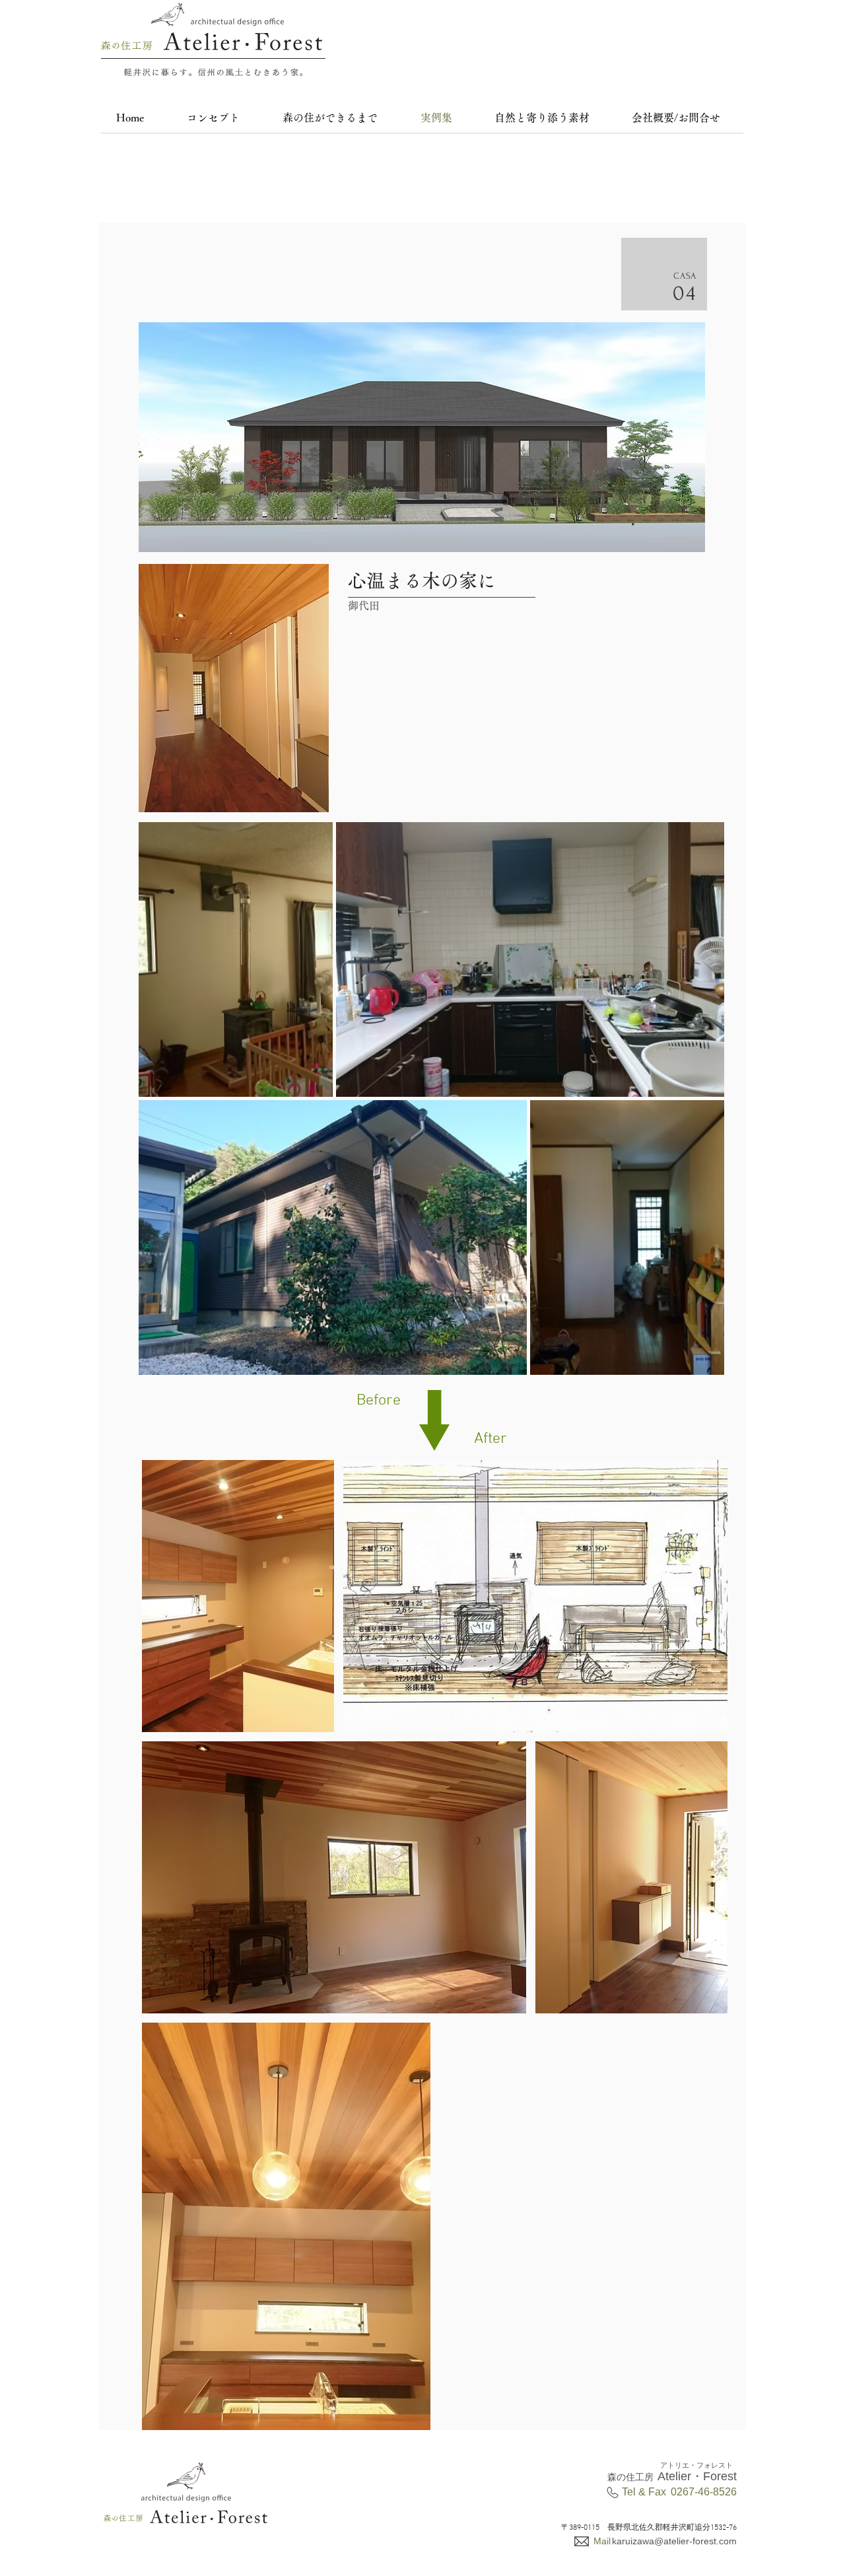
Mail (602, 2541)
